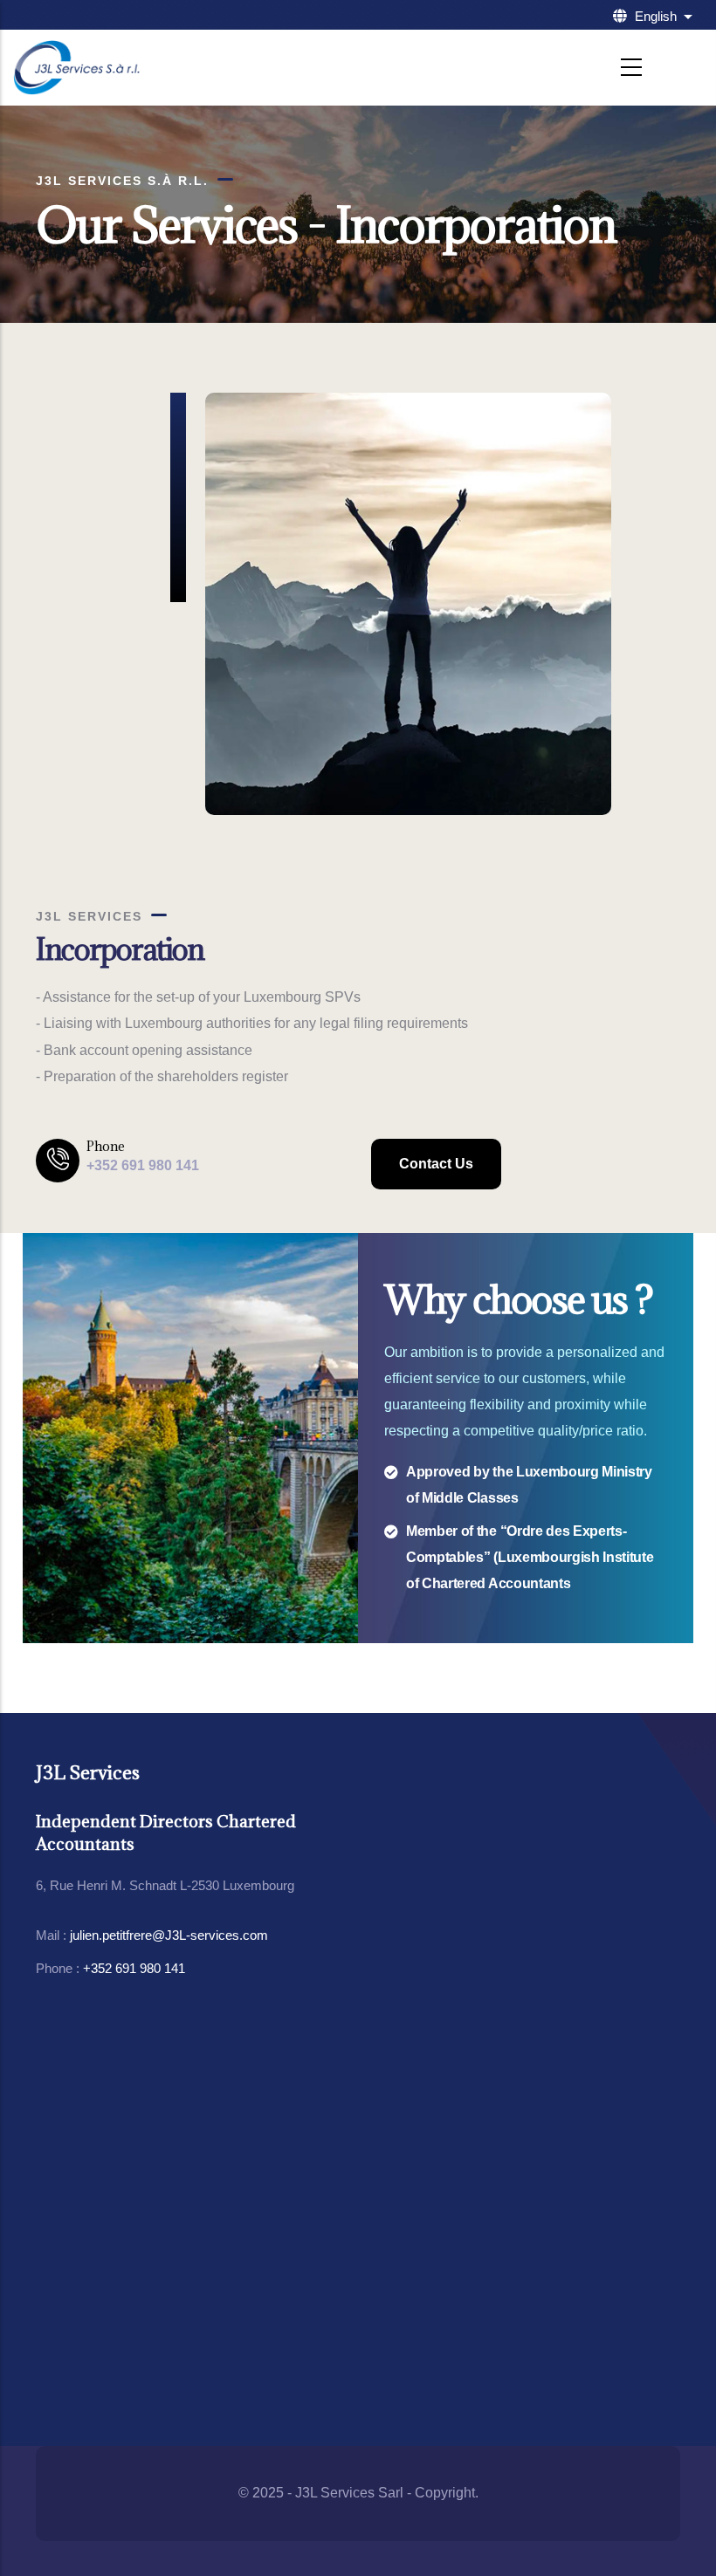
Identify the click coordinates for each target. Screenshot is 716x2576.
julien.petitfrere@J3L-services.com (169, 1935)
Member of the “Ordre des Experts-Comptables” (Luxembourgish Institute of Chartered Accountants (530, 1557)
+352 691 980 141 (134, 1968)
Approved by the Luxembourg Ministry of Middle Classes (529, 1485)
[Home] (76, 68)
